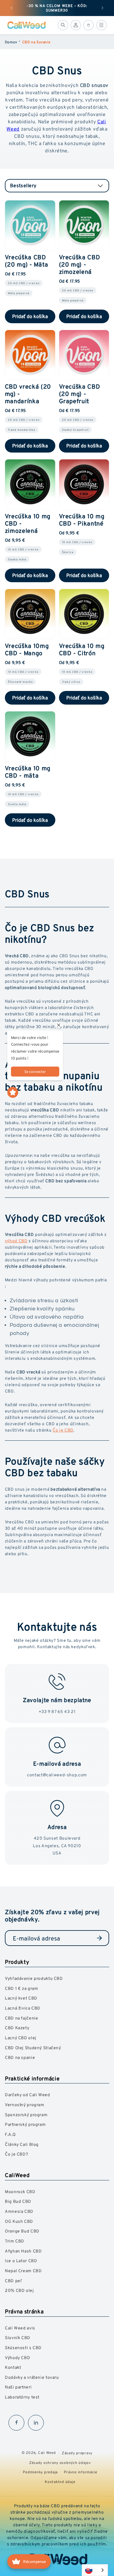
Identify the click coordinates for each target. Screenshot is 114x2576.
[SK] (95, 2570)
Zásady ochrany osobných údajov (60, 2463)
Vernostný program (25, 2105)
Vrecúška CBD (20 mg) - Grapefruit (80, 394)
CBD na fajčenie (21, 2018)
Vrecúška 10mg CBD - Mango (27, 649)
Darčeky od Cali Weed (28, 2095)
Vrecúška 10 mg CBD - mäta (28, 772)
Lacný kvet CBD (21, 1998)
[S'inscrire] (99, 1938)
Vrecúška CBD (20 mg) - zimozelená (80, 264)
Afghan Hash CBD (23, 2251)
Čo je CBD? (16, 2154)
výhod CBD (16, 1241)
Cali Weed (47, 2453)
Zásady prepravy (77, 2453)
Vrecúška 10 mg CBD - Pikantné (82, 520)
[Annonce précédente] (12, 8)
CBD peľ (13, 2281)
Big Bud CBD (18, 2201)
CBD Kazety (17, 2028)
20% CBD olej (19, 2290)
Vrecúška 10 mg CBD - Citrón (82, 649)
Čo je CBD (63, 1430)
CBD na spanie (20, 2057)
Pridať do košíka (30, 316)
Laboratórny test (22, 2397)
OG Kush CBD (19, 2221)
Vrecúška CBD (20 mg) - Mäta (27, 261)
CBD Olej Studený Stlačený (33, 2048)
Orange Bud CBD (22, 2231)
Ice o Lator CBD (21, 2261)
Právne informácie (81, 2472)
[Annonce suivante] (102, 8)
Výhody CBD (17, 2357)
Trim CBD (15, 2241)
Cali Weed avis (20, 2328)
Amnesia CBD (19, 2211)
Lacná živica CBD (23, 2008)
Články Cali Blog (22, 2144)
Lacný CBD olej (21, 2038)
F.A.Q (10, 2134)
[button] (63, 25)
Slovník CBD (18, 2337)
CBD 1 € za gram (21, 1988)
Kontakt (13, 2367)
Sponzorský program (26, 2115)
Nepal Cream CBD (23, 2271)
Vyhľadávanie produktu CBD (34, 1978)
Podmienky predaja (40, 2472)
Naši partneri (18, 2387)
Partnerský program (25, 2124)
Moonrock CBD (20, 2191)
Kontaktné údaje (60, 2482)
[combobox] (95, 2570)
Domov (11, 42)
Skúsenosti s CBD (23, 2347)
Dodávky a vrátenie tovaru (32, 2377)
